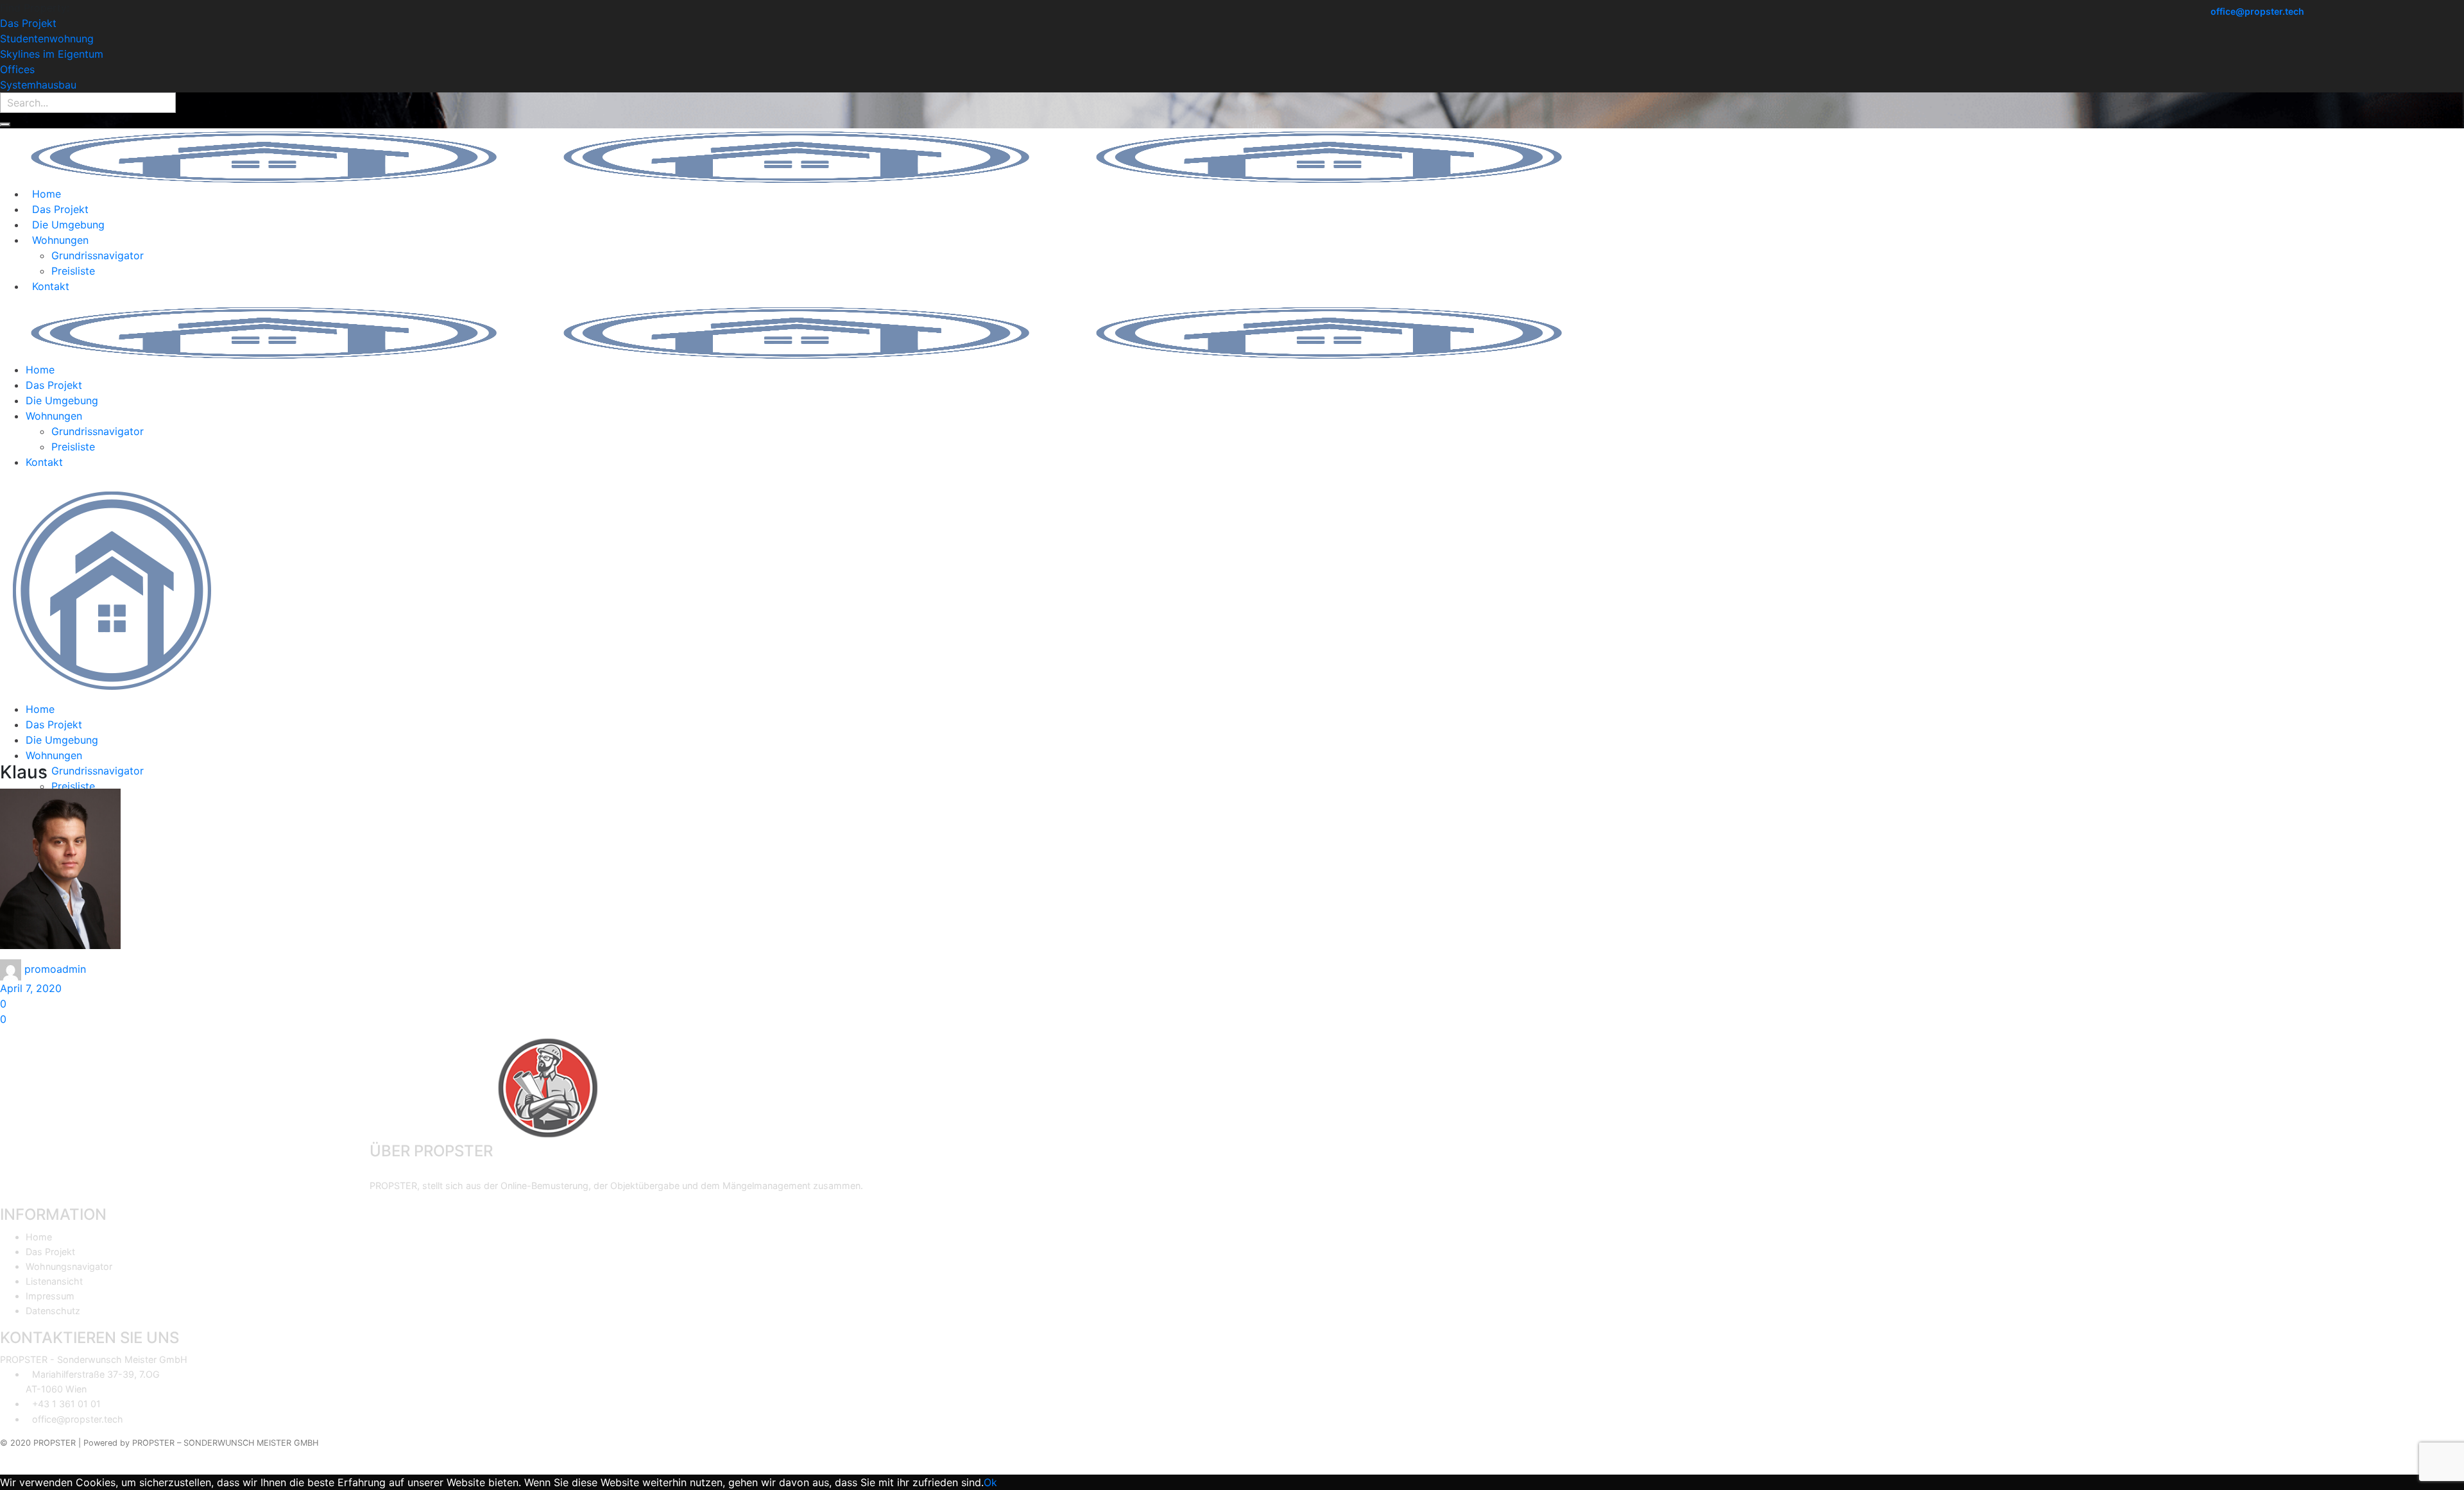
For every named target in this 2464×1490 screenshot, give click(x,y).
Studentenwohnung (47, 39)
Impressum (50, 1296)
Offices (17, 69)
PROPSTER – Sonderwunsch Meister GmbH (225, 1443)
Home (39, 1237)
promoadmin (55, 968)
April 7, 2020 (31, 988)
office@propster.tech (2257, 12)
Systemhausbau (38, 85)
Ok (990, 1482)
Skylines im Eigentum (52, 54)
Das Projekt (28, 23)
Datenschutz (53, 1311)
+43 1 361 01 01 (66, 1404)
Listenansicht (54, 1281)
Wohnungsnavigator (69, 1266)
